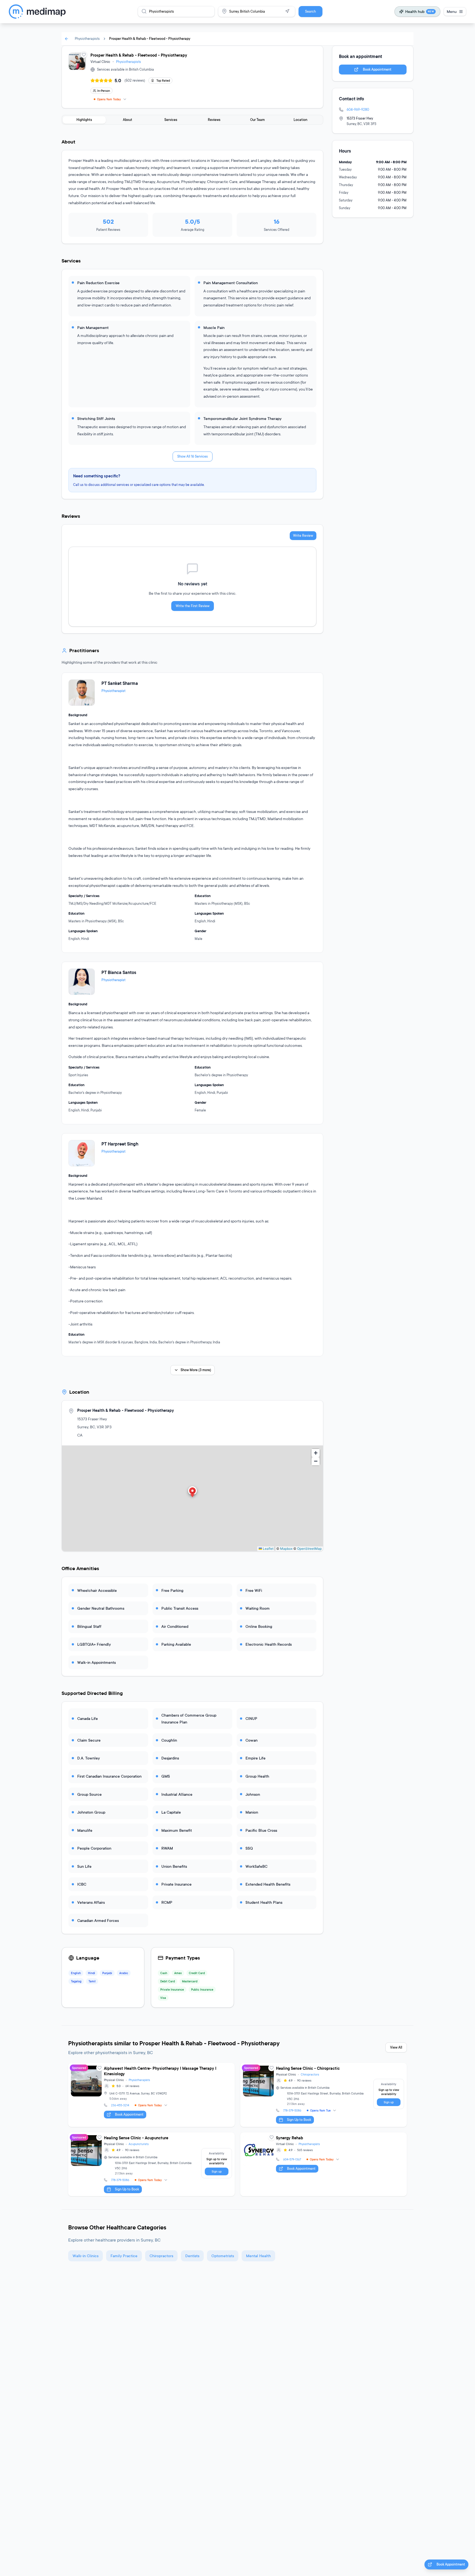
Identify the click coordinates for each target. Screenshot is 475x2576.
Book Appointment (377, 69)
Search (310, 11)
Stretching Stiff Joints (96, 418)
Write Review (303, 536)
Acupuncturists (139, 2144)
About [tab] (128, 120)
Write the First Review (193, 606)
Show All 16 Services (193, 456)
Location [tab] (300, 120)
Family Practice (124, 2256)
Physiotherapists (87, 39)
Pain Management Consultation (231, 283)
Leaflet (268, 1549)
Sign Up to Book (299, 2120)
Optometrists (223, 2256)
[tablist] (192, 120)
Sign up (389, 2102)
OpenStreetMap (309, 1549)
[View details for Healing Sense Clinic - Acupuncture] (151, 2164)
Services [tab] (171, 120)
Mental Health (258, 2256)
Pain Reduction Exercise (98, 283)
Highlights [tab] (84, 120)
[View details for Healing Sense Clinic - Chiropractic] (324, 2095)
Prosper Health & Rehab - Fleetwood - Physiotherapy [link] (150, 39)
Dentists (192, 2256)
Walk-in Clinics (85, 2256)
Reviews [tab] (214, 120)
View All (396, 2047)
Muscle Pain (214, 327)
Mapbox (286, 1549)
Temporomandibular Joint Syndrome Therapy (242, 418)
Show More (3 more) (196, 1370)
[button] (192, 1492)
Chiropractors (310, 2074)
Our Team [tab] (257, 120)
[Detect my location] (287, 11)
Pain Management (93, 327)
